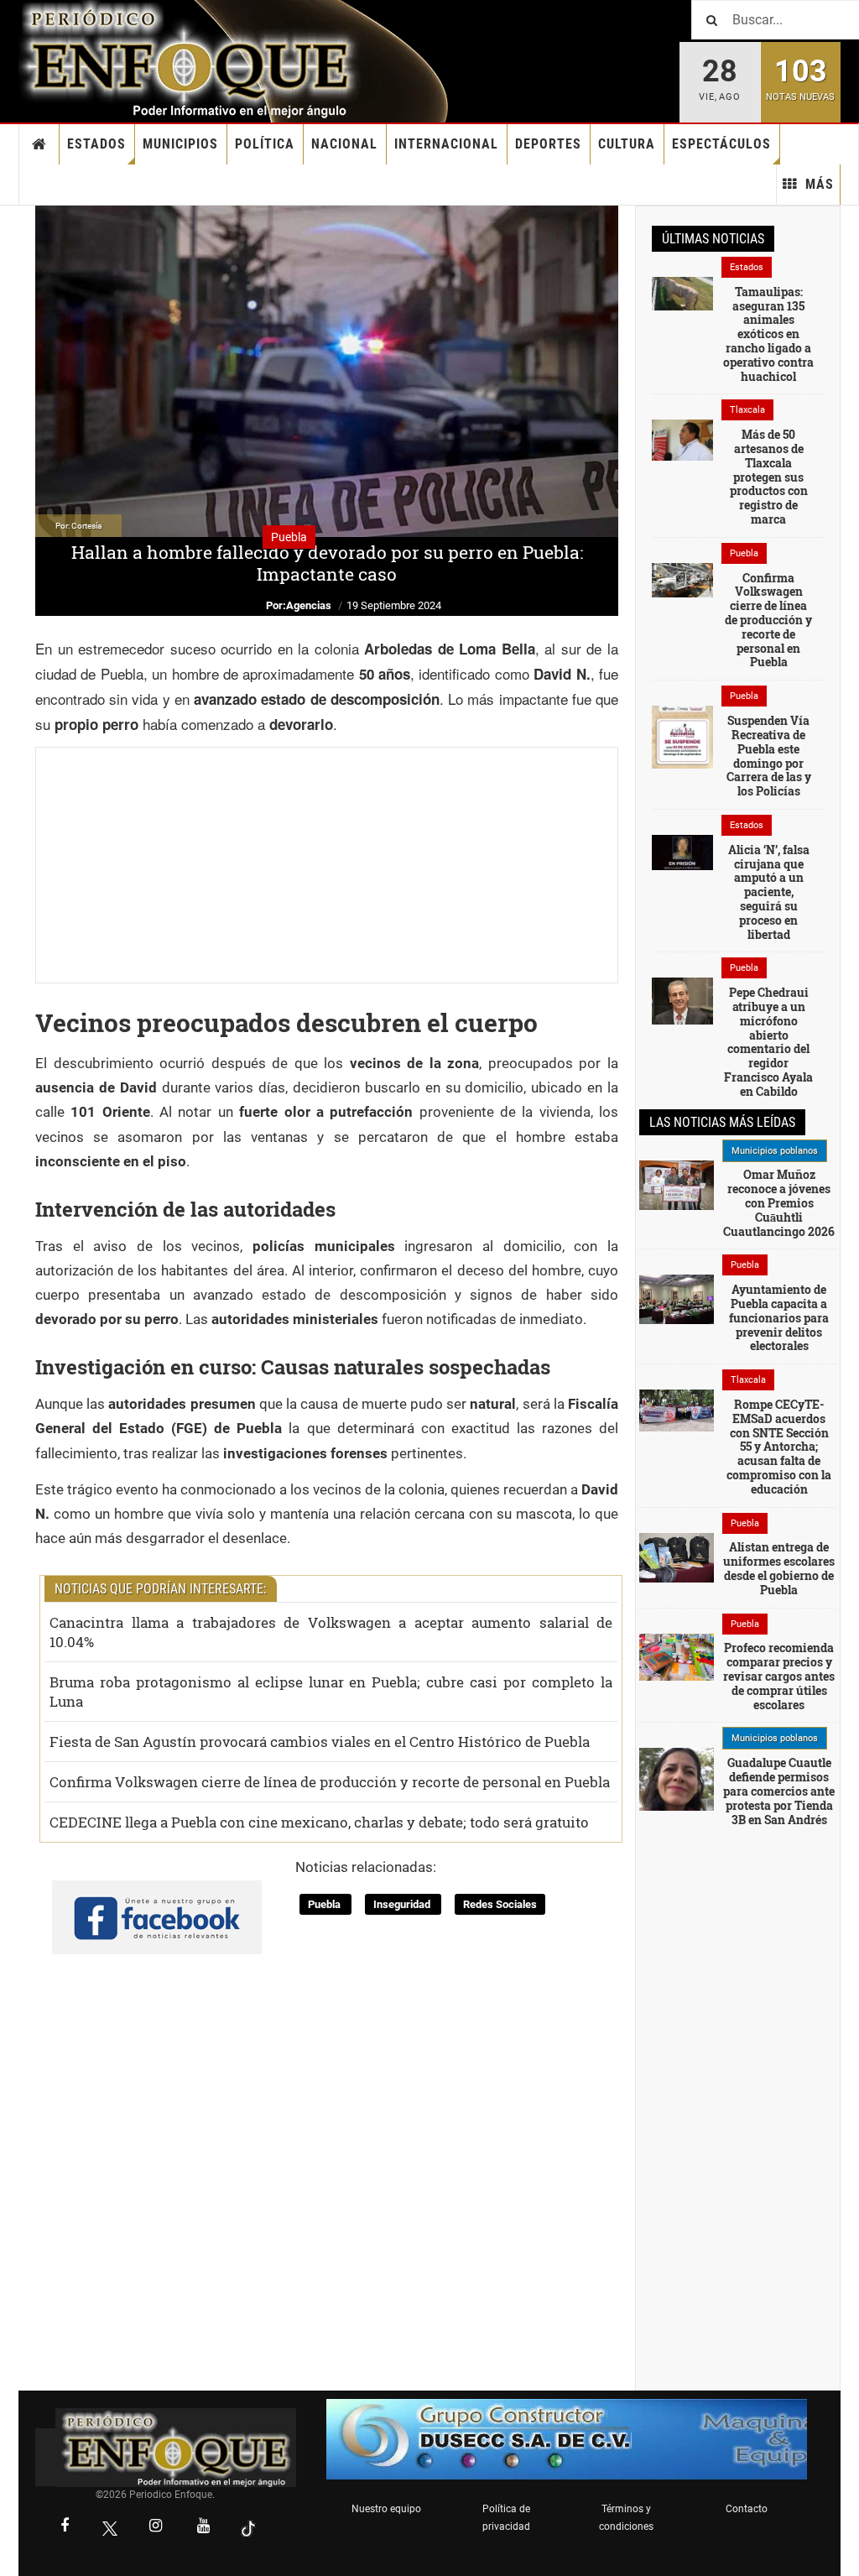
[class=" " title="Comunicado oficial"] (677, 1184)
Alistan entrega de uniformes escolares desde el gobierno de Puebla (779, 1568)
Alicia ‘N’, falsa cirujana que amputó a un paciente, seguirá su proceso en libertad (769, 892)
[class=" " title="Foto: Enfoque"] (677, 1410)
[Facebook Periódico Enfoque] (65, 2527)
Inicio (39, 144)
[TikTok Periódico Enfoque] (248, 2528)
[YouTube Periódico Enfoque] (203, 2527)
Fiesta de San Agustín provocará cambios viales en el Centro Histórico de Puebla (320, 1742)
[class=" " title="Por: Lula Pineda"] (677, 1788)
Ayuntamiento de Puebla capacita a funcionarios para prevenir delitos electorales (779, 1317)
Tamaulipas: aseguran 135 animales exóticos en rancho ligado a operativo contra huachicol (768, 334)
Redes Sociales (500, 1904)
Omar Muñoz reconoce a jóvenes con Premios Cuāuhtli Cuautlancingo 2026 (779, 1202)
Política (265, 144)
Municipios (180, 144)
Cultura (627, 144)
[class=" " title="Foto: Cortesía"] (682, 293)
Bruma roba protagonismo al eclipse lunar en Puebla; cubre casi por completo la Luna (331, 1692)
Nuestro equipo (386, 2509)
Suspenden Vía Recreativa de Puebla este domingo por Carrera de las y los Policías (769, 756)
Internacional (446, 144)
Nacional (344, 144)
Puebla (325, 1904)
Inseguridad (403, 1904)
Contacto (747, 2509)
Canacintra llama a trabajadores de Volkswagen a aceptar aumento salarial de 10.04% (331, 1632)
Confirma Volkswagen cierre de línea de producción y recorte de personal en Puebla (330, 1782)
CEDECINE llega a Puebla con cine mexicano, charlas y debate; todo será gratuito (319, 1822)
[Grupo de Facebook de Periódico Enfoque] (157, 1904)
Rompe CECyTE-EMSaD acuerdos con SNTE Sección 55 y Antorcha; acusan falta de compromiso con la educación (779, 1447)
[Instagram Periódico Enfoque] (155, 2527)
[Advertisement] (327, 865)
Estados (96, 144)
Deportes (548, 144)
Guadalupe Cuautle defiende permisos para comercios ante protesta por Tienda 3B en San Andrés (779, 1791)
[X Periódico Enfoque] (110, 2528)
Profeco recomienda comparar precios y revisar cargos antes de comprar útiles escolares (779, 1676)
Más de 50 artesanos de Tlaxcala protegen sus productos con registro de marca (769, 477)
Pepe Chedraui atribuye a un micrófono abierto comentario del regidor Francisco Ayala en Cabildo (768, 1042)
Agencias (309, 605)
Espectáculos (721, 144)
